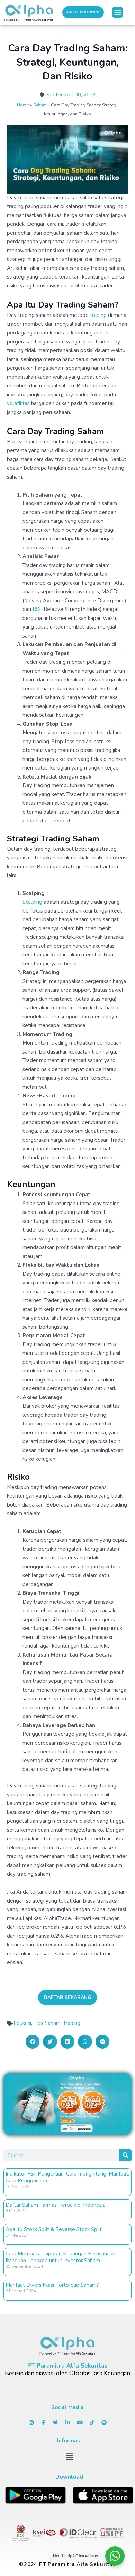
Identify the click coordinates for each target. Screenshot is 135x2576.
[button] (118, 12)
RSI (37, 609)
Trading (72, 2023)
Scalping (32, 902)
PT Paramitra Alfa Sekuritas (67, 2366)
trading (98, 315)
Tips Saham (47, 2023)
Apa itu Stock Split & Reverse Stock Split (54, 2229)
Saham (40, 105)
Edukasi (22, 2023)
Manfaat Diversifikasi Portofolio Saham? (52, 2285)
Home (23, 105)
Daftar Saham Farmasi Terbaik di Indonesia (56, 2205)
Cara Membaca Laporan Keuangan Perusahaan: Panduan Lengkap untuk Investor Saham (61, 2257)
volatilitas (18, 403)
